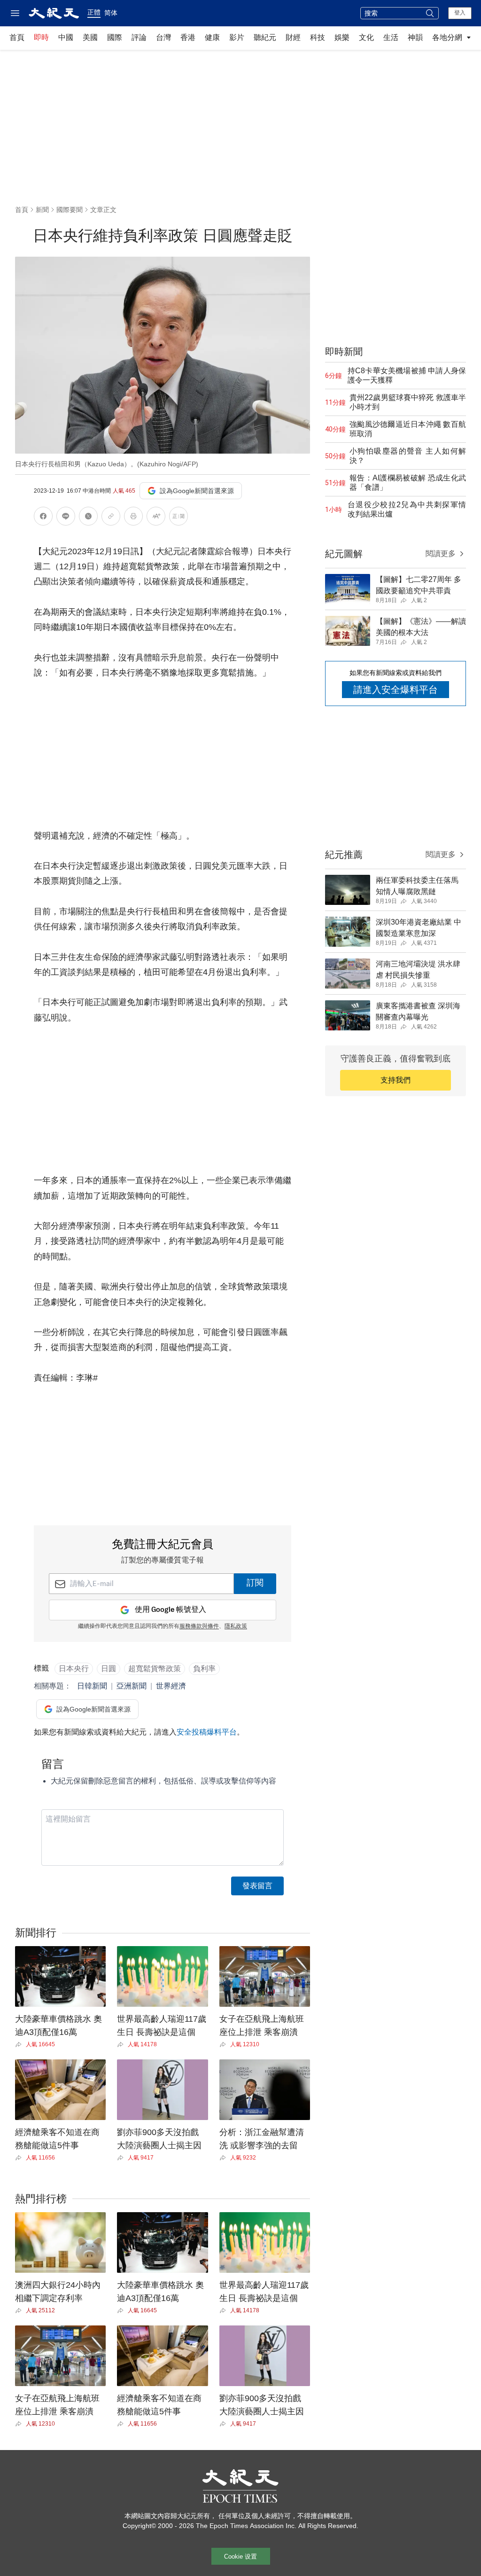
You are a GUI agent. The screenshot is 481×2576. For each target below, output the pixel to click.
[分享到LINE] (66, 518)
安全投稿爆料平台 (207, 1732)
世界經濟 (171, 1686)
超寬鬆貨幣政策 (155, 1669)
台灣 (163, 37)
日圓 (109, 1669)
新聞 (42, 210)
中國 (66, 37)
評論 (139, 37)
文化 (366, 37)
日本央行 (74, 1669)
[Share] (20, 2044)
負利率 (204, 1669)
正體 (94, 12)
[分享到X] (88, 518)
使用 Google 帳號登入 (171, 1610)
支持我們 (396, 1080)
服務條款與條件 (199, 1626)
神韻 (415, 37)
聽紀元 (265, 37)
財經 (293, 37)
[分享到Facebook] (43, 518)
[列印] (133, 518)
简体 (111, 13)
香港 (188, 37)
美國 (90, 37)
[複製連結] (111, 516)
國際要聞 (70, 210)
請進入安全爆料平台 (396, 690)
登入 (460, 13)
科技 (318, 37)
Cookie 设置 (240, 2556)
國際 (115, 37)
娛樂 (342, 37)
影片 (237, 37)
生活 (391, 37)
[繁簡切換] (178, 518)
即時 (41, 37)
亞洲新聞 (132, 1686)
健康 (212, 37)
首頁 (17, 37)
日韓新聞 (92, 1686)
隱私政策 (236, 1626)
